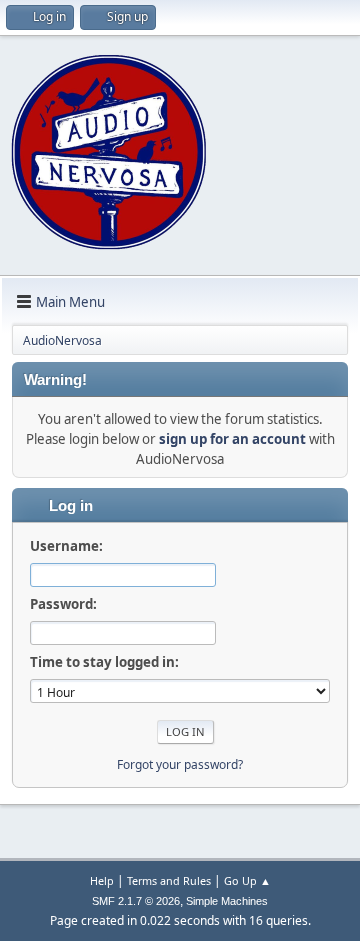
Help (102, 880)
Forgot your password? (180, 764)
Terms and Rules (169, 880)
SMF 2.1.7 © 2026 (136, 901)
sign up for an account (232, 439)
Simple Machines (227, 901)
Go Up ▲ (247, 880)
